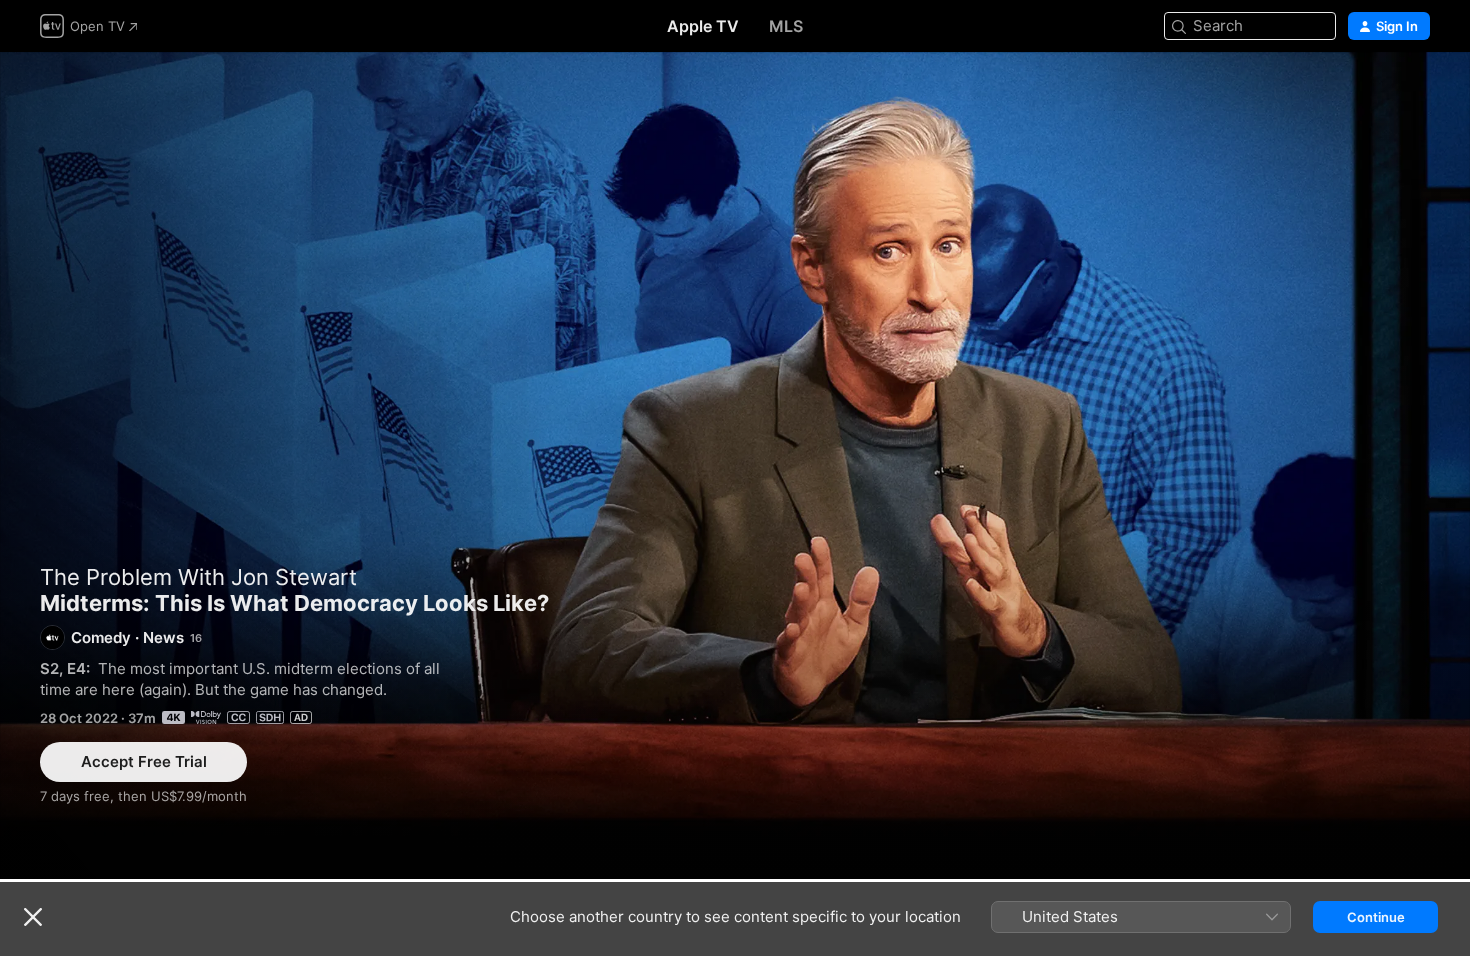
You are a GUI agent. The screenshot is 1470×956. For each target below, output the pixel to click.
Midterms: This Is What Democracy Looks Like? (735, 465)
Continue (1376, 917)
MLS (786, 26)
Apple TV (703, 26)
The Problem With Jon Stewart (198, 577)
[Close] (33, 917)
